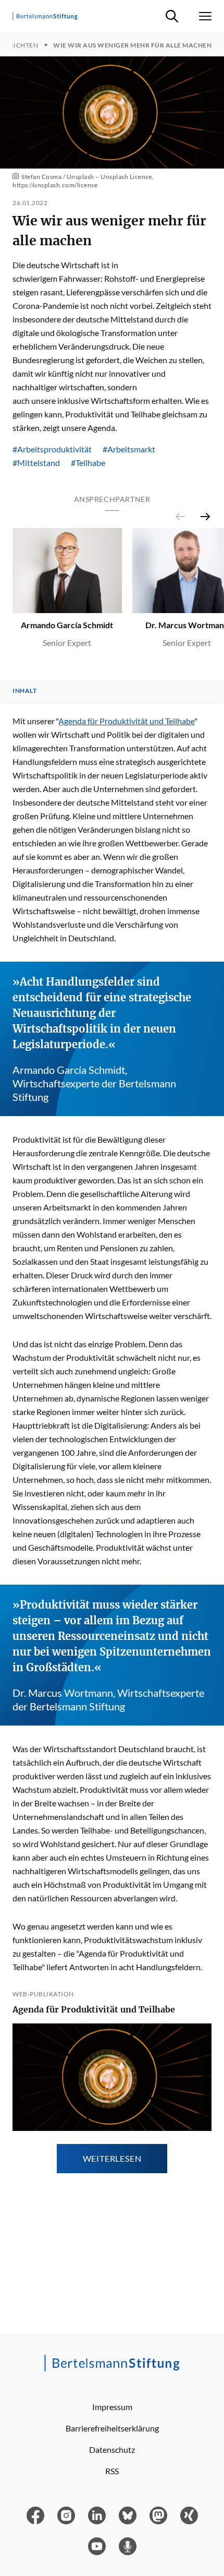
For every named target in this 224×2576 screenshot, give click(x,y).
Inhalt (24, 691)
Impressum (112, 2407)
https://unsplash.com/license (55, 185)
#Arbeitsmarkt (129, 449)
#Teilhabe (88, 463)
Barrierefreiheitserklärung (112, 2428)
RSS (112, 2471)
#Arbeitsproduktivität (52, 449)
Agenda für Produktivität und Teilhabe (126, 721)
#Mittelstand (36, 463)
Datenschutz (112, 2449)
